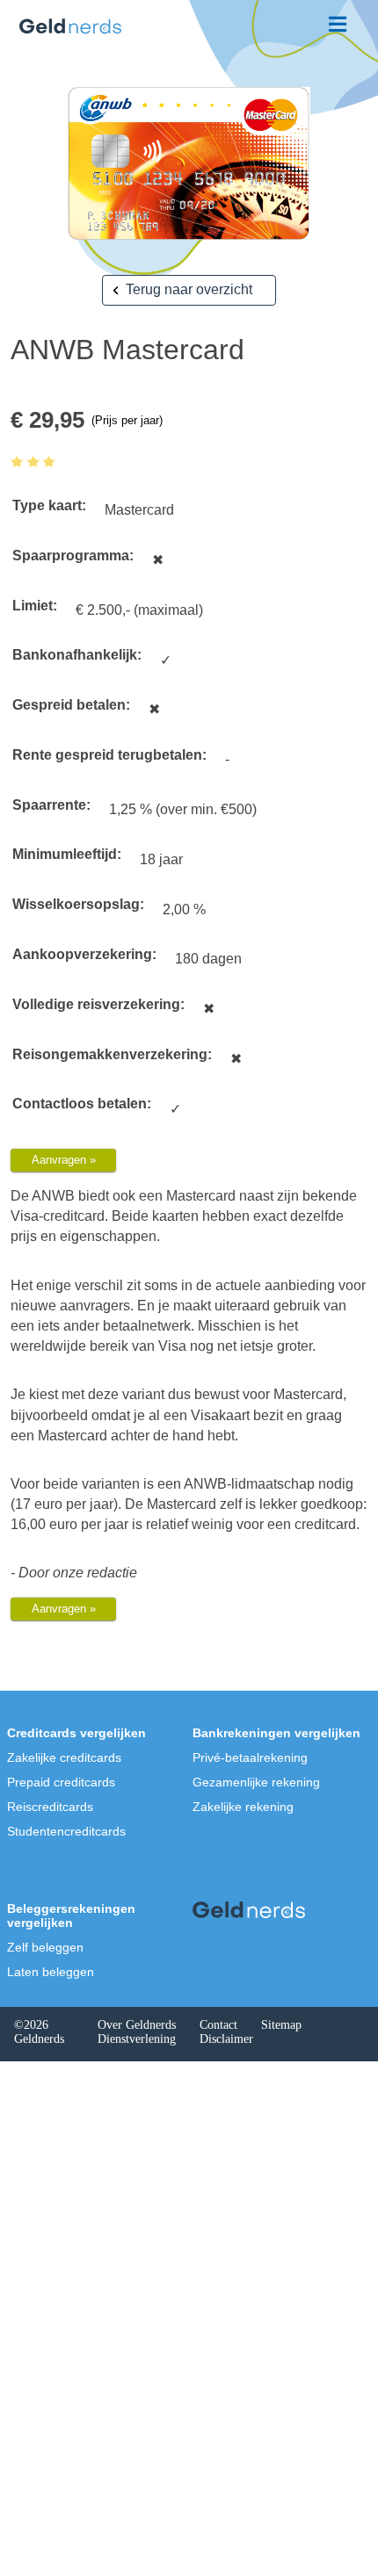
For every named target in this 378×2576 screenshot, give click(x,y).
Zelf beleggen (45, 1947)
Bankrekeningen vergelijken (276, 1733)
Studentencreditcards (66, 1831)
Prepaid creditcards (61, 1782)
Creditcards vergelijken (76, 1733)
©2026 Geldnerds (39, 2032)
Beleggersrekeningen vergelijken (71, 1916)
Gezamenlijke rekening (256, 1782)
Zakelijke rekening (243, 1807)
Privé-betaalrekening (250, 1757)
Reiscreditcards (50, 1807)
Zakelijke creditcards (64, 1757)
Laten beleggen (51, 1972)
